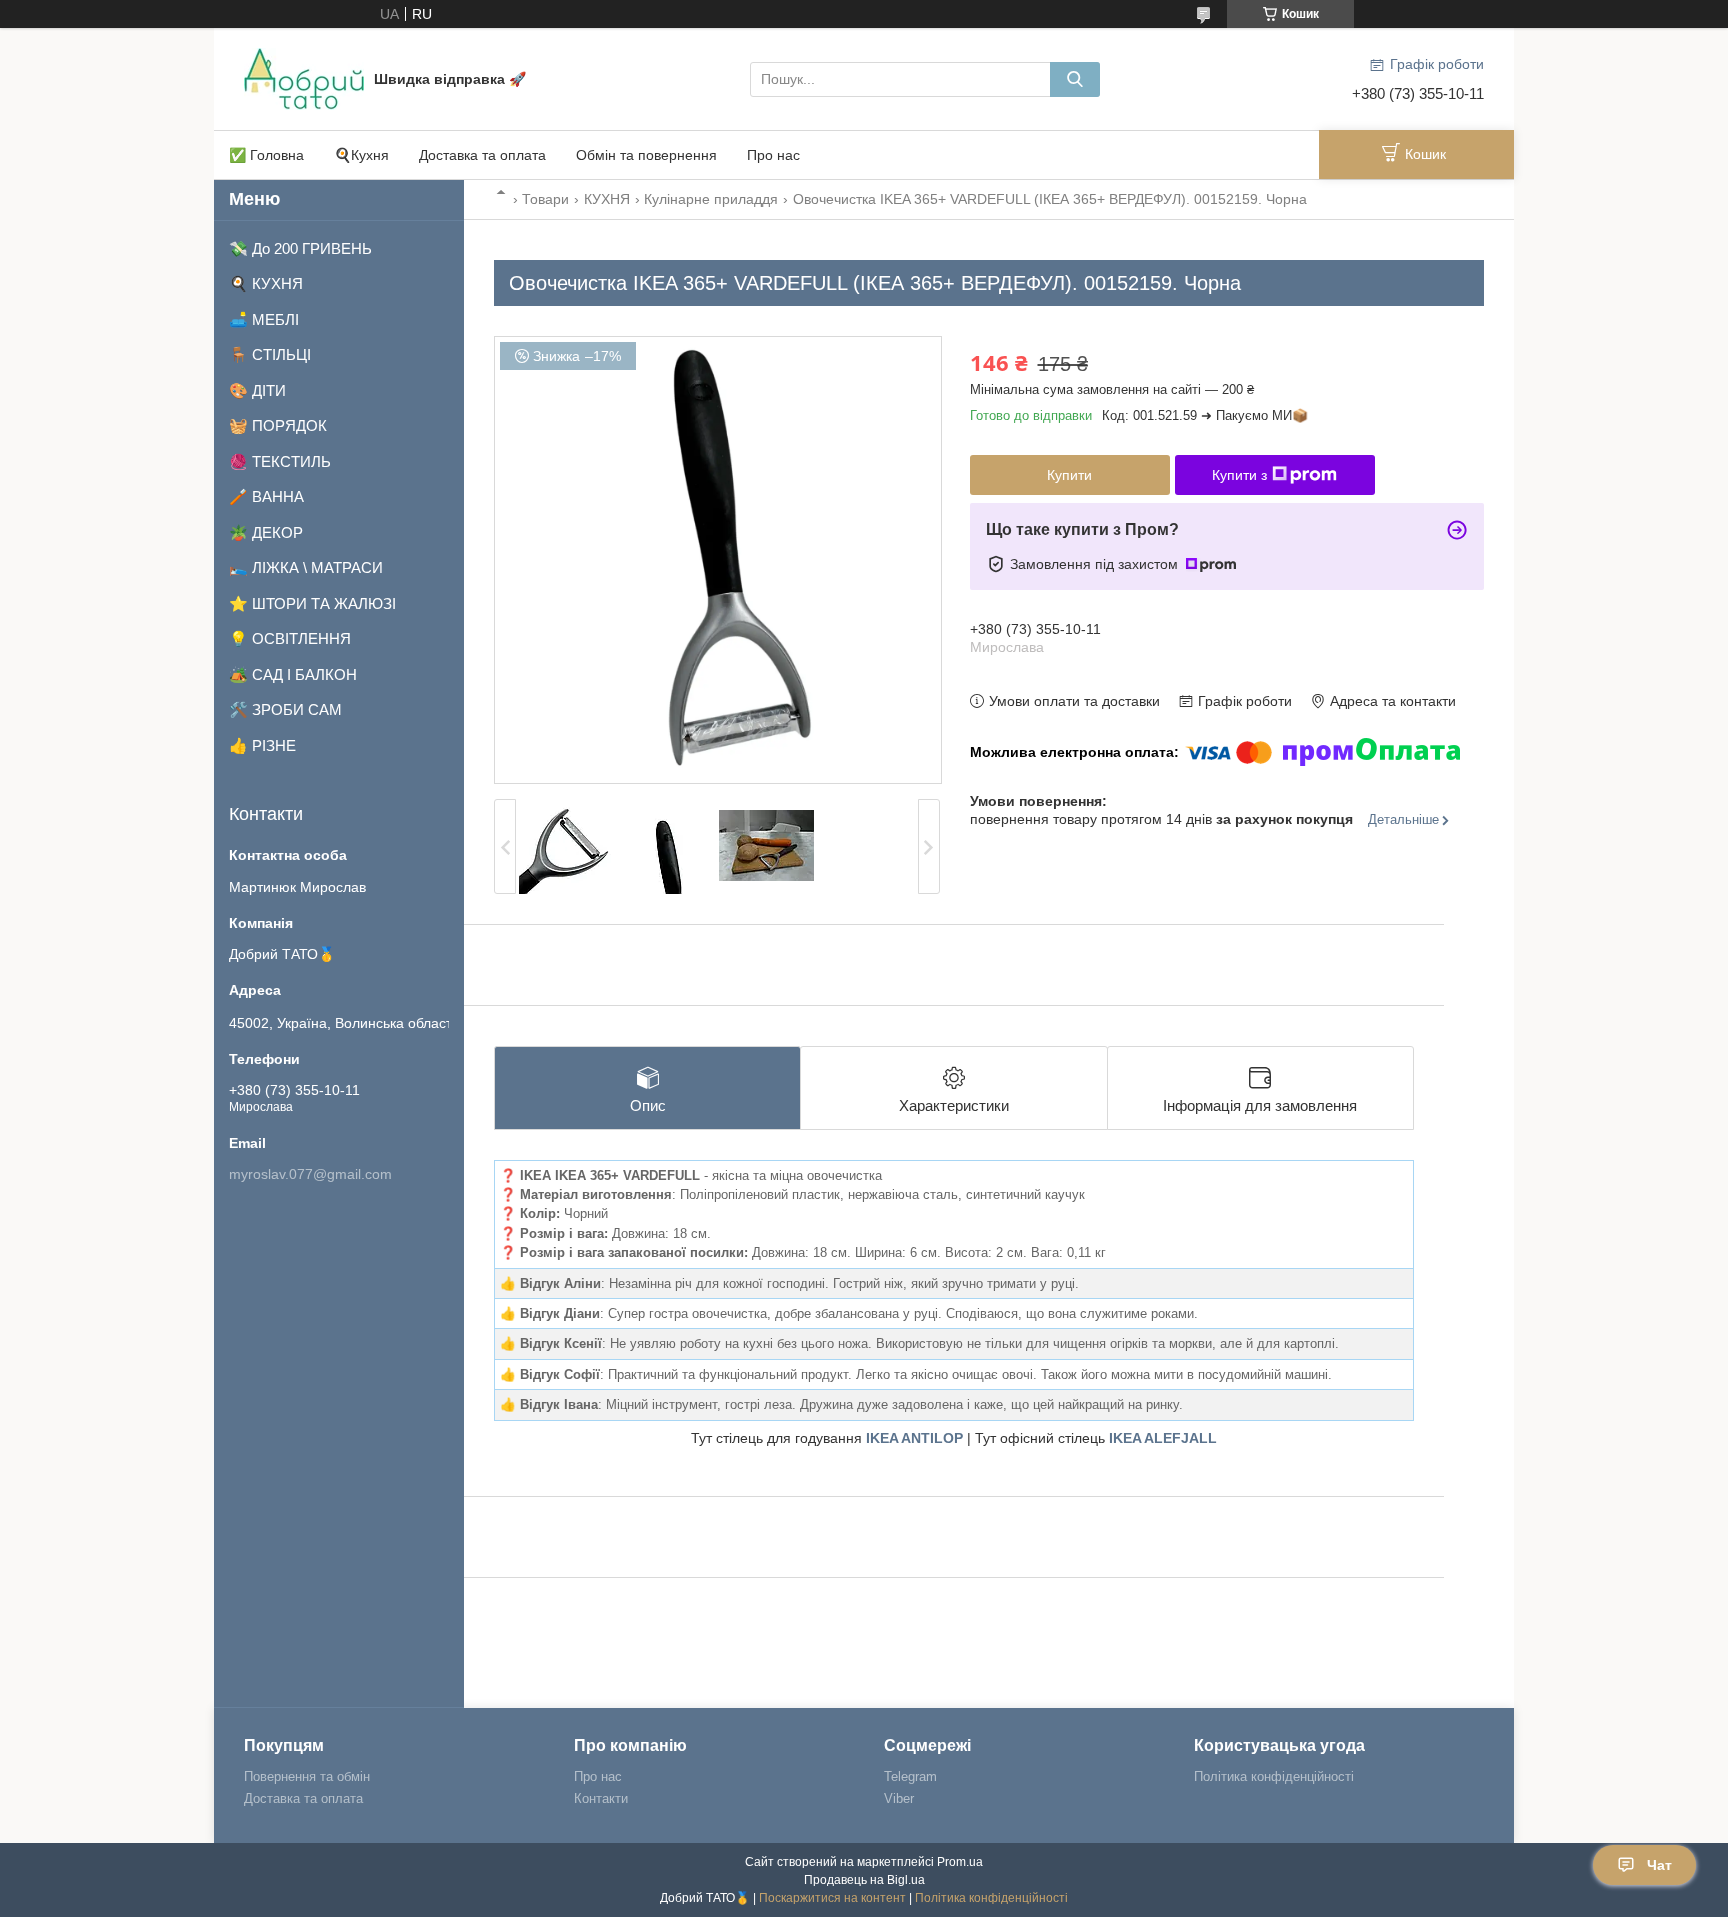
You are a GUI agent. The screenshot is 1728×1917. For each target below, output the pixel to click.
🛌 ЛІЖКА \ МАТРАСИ (306, 567)
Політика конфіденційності (1274, 1776)
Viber (899, 1798)
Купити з (1239, 475)
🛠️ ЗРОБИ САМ (285, 709)
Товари (545, 199)
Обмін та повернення (646, 155)
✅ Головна (266, 155)
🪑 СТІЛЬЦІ (270, 354)
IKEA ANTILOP (914, 1438)
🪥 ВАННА (266, 496)
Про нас (773, 155)
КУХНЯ (607, 199)
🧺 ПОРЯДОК (278, 425)
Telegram (910, 1776)
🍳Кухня (361, 155)
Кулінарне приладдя (711, 199)
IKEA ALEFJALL (1163, 1438)
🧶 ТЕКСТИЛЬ (280, 461)
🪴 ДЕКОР (266, 532)
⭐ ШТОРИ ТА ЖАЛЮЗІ (312, 603)
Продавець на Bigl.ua (864, 1880)
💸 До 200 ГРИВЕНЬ (300, 248)
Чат (1659, 1865)
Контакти (601, 1798)
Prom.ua (960, 1862)
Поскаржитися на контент (832, 1898)
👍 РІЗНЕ (262, 745)
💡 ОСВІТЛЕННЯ (290, 638)
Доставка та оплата (482, 155)
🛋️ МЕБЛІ (264, 319)
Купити (1069, 475)
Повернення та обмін (307, 1776)
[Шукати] (1075, 79)
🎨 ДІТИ (257, 390)
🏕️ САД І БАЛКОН (293, 674)
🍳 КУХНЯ (266, 283)
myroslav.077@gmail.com (310, 1174)
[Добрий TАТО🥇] (304, 78)
